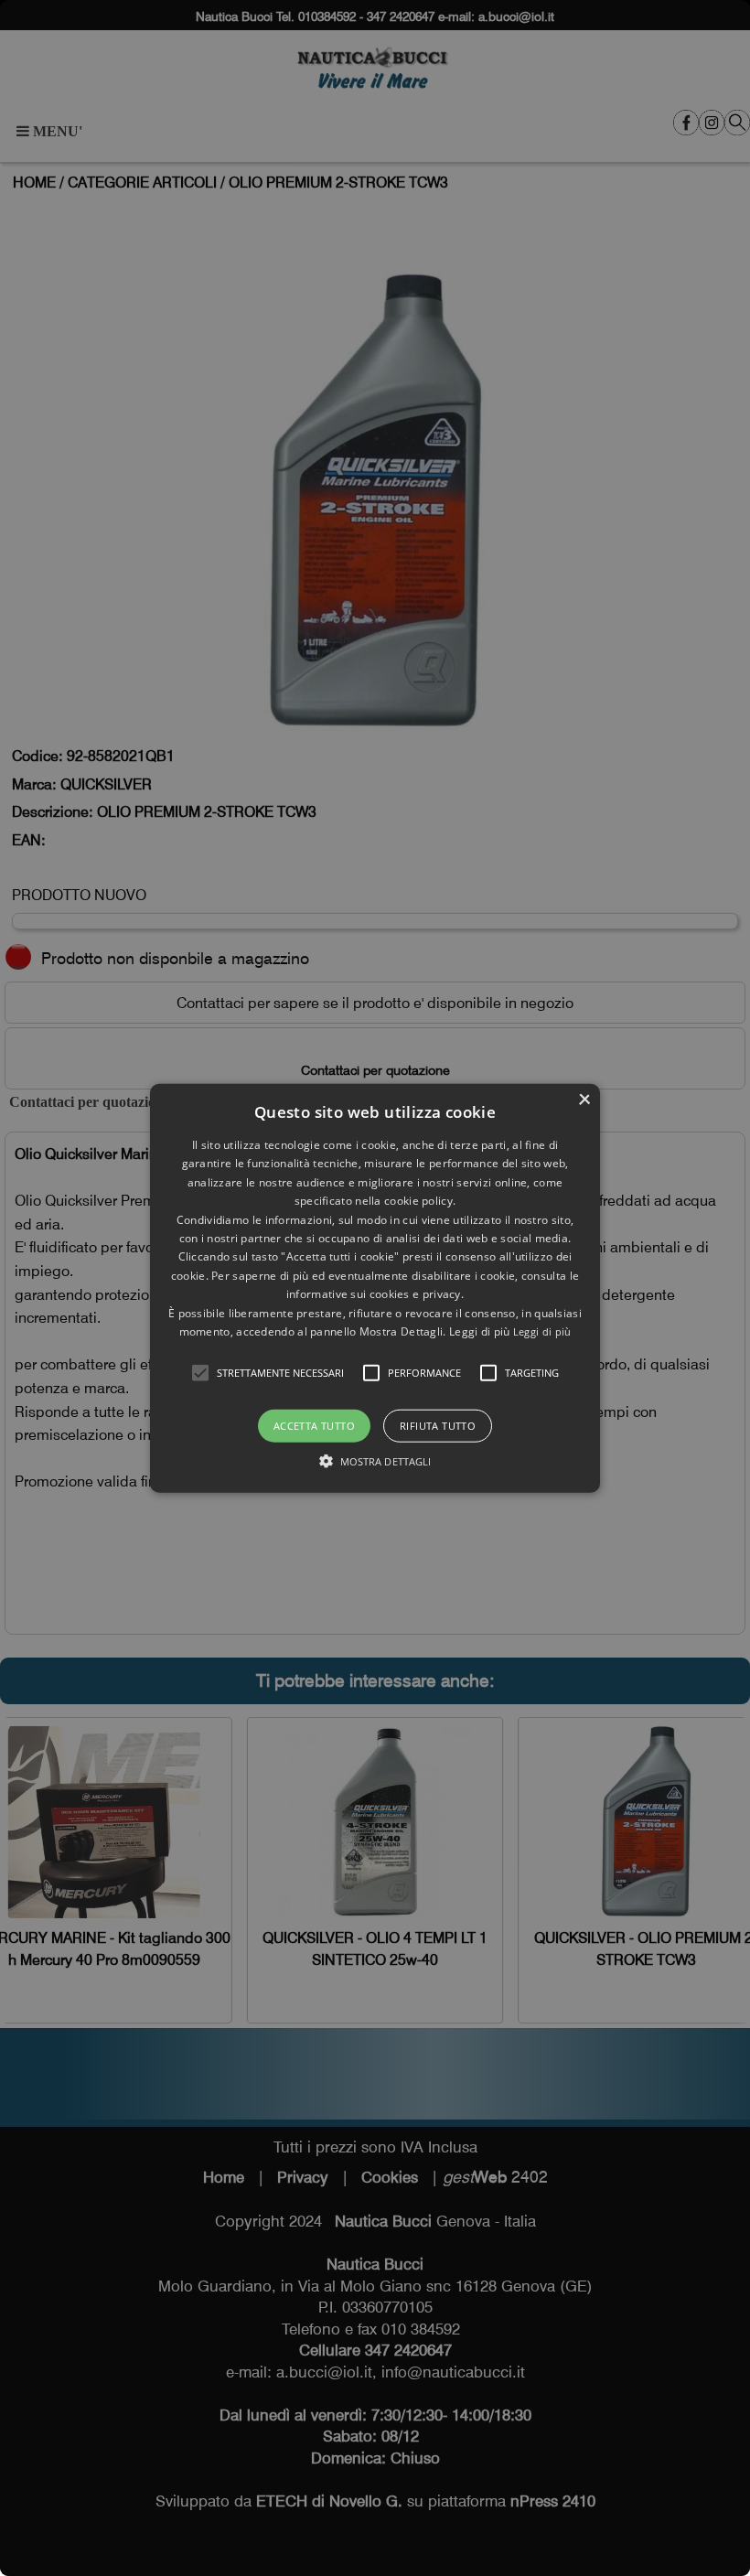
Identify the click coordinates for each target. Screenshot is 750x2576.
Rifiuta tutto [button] (438, 1426)
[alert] (375, 1288)
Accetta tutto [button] (314, 1426)
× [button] (584, 1100)
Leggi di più (542, 1331)
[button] (200, 1373)
